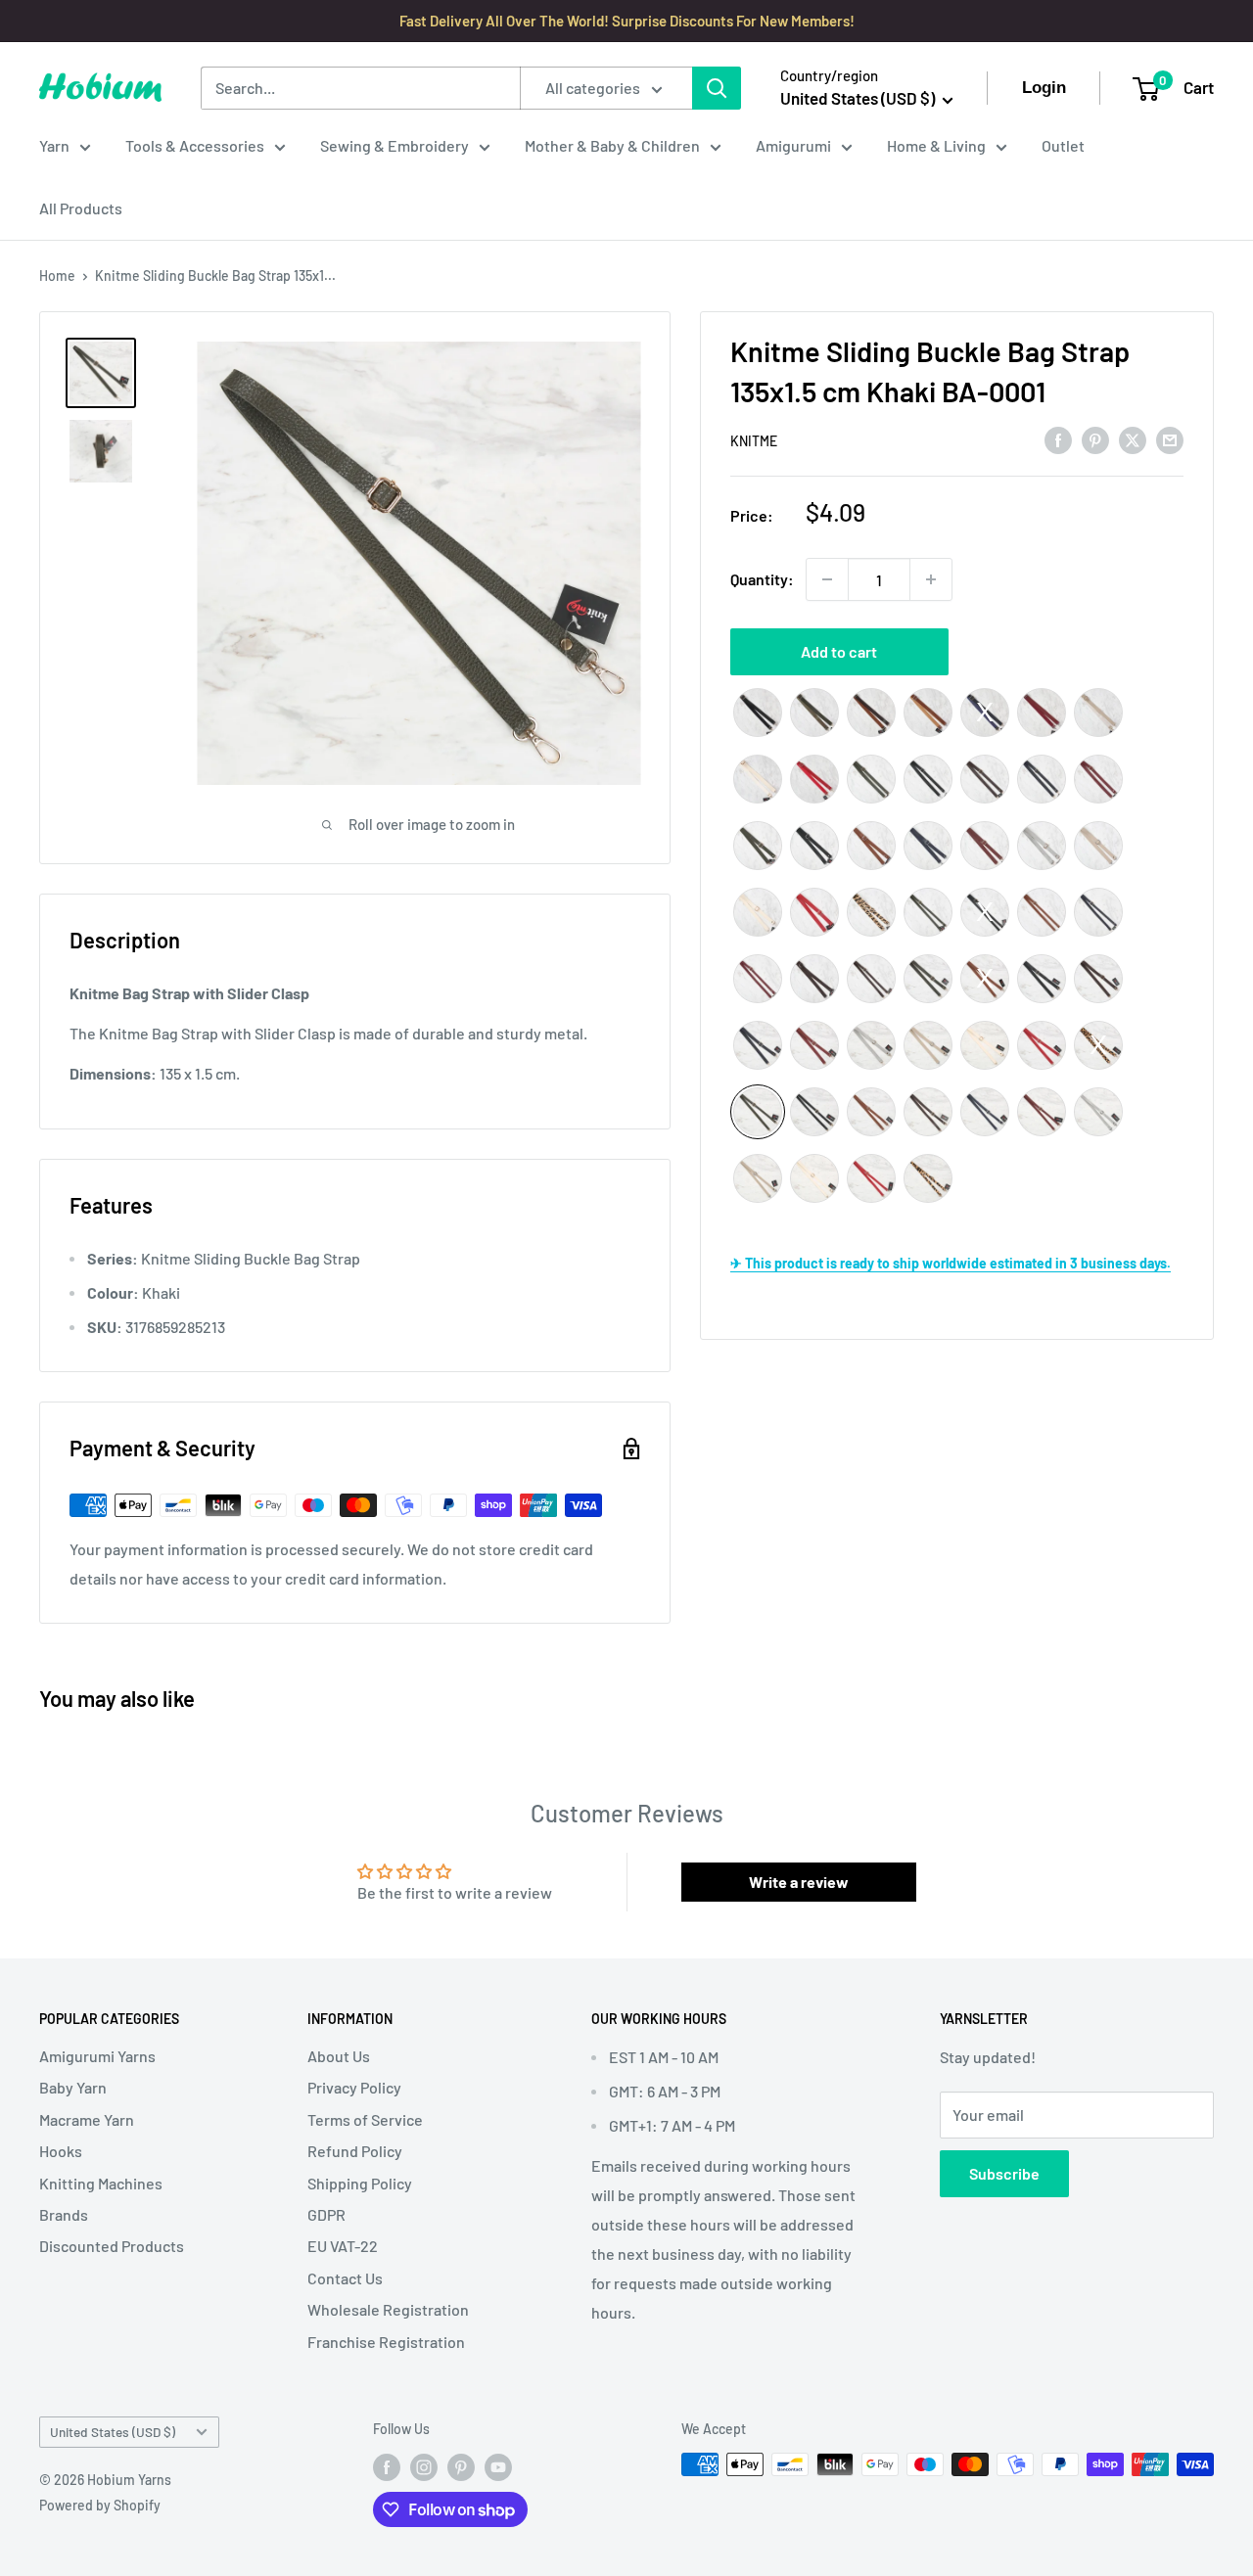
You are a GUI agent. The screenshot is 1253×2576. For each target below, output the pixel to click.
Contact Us (345, 2278)
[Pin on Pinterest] (1095, 439)
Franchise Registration (386, 2342)
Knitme (754, 441)
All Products (81, 208)
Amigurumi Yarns (97, 2056)
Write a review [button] (799, 1882)
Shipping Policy (360, 2183)
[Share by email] (1170, 439)
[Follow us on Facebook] (387, 2466)
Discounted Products (112, 2246)
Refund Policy (355, 2151)
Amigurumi (793, 145)
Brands (64, 2214)
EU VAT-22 (343, 2246)
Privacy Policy (354, 2087)
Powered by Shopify (100, 2505)
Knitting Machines (101, 2183)
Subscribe (1004, 2173)
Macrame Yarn (87, 2119)
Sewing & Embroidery (394, 145)
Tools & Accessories (195, 145)
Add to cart (839, 651)
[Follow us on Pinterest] (461, 2466)
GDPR (326, 2214)
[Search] (717, 88)
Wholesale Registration (388, 2309)
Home (57, 276)
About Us (339, 2056)
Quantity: (762, 579)
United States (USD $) (113, 2432)
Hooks (61, 2151)
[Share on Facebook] (1058, 439)
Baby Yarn (73, 2087)
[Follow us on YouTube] (498, 2466)
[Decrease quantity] (827, 579)
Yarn (54, 145)
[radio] (758, 713)
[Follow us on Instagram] (424, 2466)
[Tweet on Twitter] (1133, 439)
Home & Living (936, 145)
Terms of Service (365, 2119)
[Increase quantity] (931, 579)
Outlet (1063, 145)
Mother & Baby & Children (612, 145)
